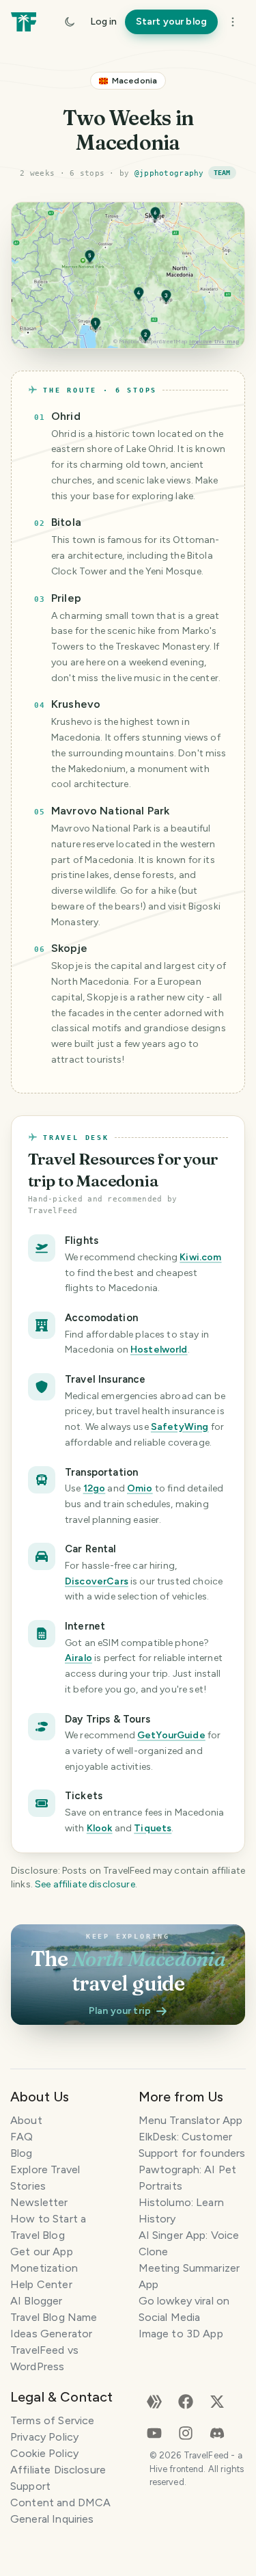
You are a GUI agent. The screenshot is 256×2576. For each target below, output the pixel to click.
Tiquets (153, 1828)
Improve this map (214, 341)
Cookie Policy (44, 2453)
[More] (233, 22)
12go (95, 1488)
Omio (140, 1488)
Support (30, 2486)
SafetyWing (180, 1427)
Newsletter (39, 2202)
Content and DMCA (60, 2502)
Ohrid (66, 416)
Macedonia (134, 81)
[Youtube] (154, 2432)
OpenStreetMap (167, 341)
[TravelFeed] (24, 22)
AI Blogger (37, 2301)
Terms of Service (52, 2420)
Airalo (79, 1658)
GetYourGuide (171, 1735)
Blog (22, 2153)
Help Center (41, 2284)
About (26, 2120)
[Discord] (217, 2432)
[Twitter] (217, 2401)
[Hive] (154, 2401)
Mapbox (129, 341)
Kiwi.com (200, 1257)
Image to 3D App (181, 2334)
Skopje (69, 948)
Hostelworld (159, 1350)
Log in (103, 22)
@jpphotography (169, 173)
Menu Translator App (191, 2120)
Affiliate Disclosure (58, 2470)
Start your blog (171, 22)
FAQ (22, 2137)
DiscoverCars (97, 1581)
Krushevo (76, 704)
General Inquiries (52, 2519)
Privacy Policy (44, 2437)
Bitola (66, 522)
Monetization (44, 2268)
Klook (100, 1828)
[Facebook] (186, 2401)
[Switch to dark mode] (70, 22)
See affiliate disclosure (85, 1884)
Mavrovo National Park (110, 811)
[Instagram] (186, 2432)
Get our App (42, 2252)
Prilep (66, 598)
